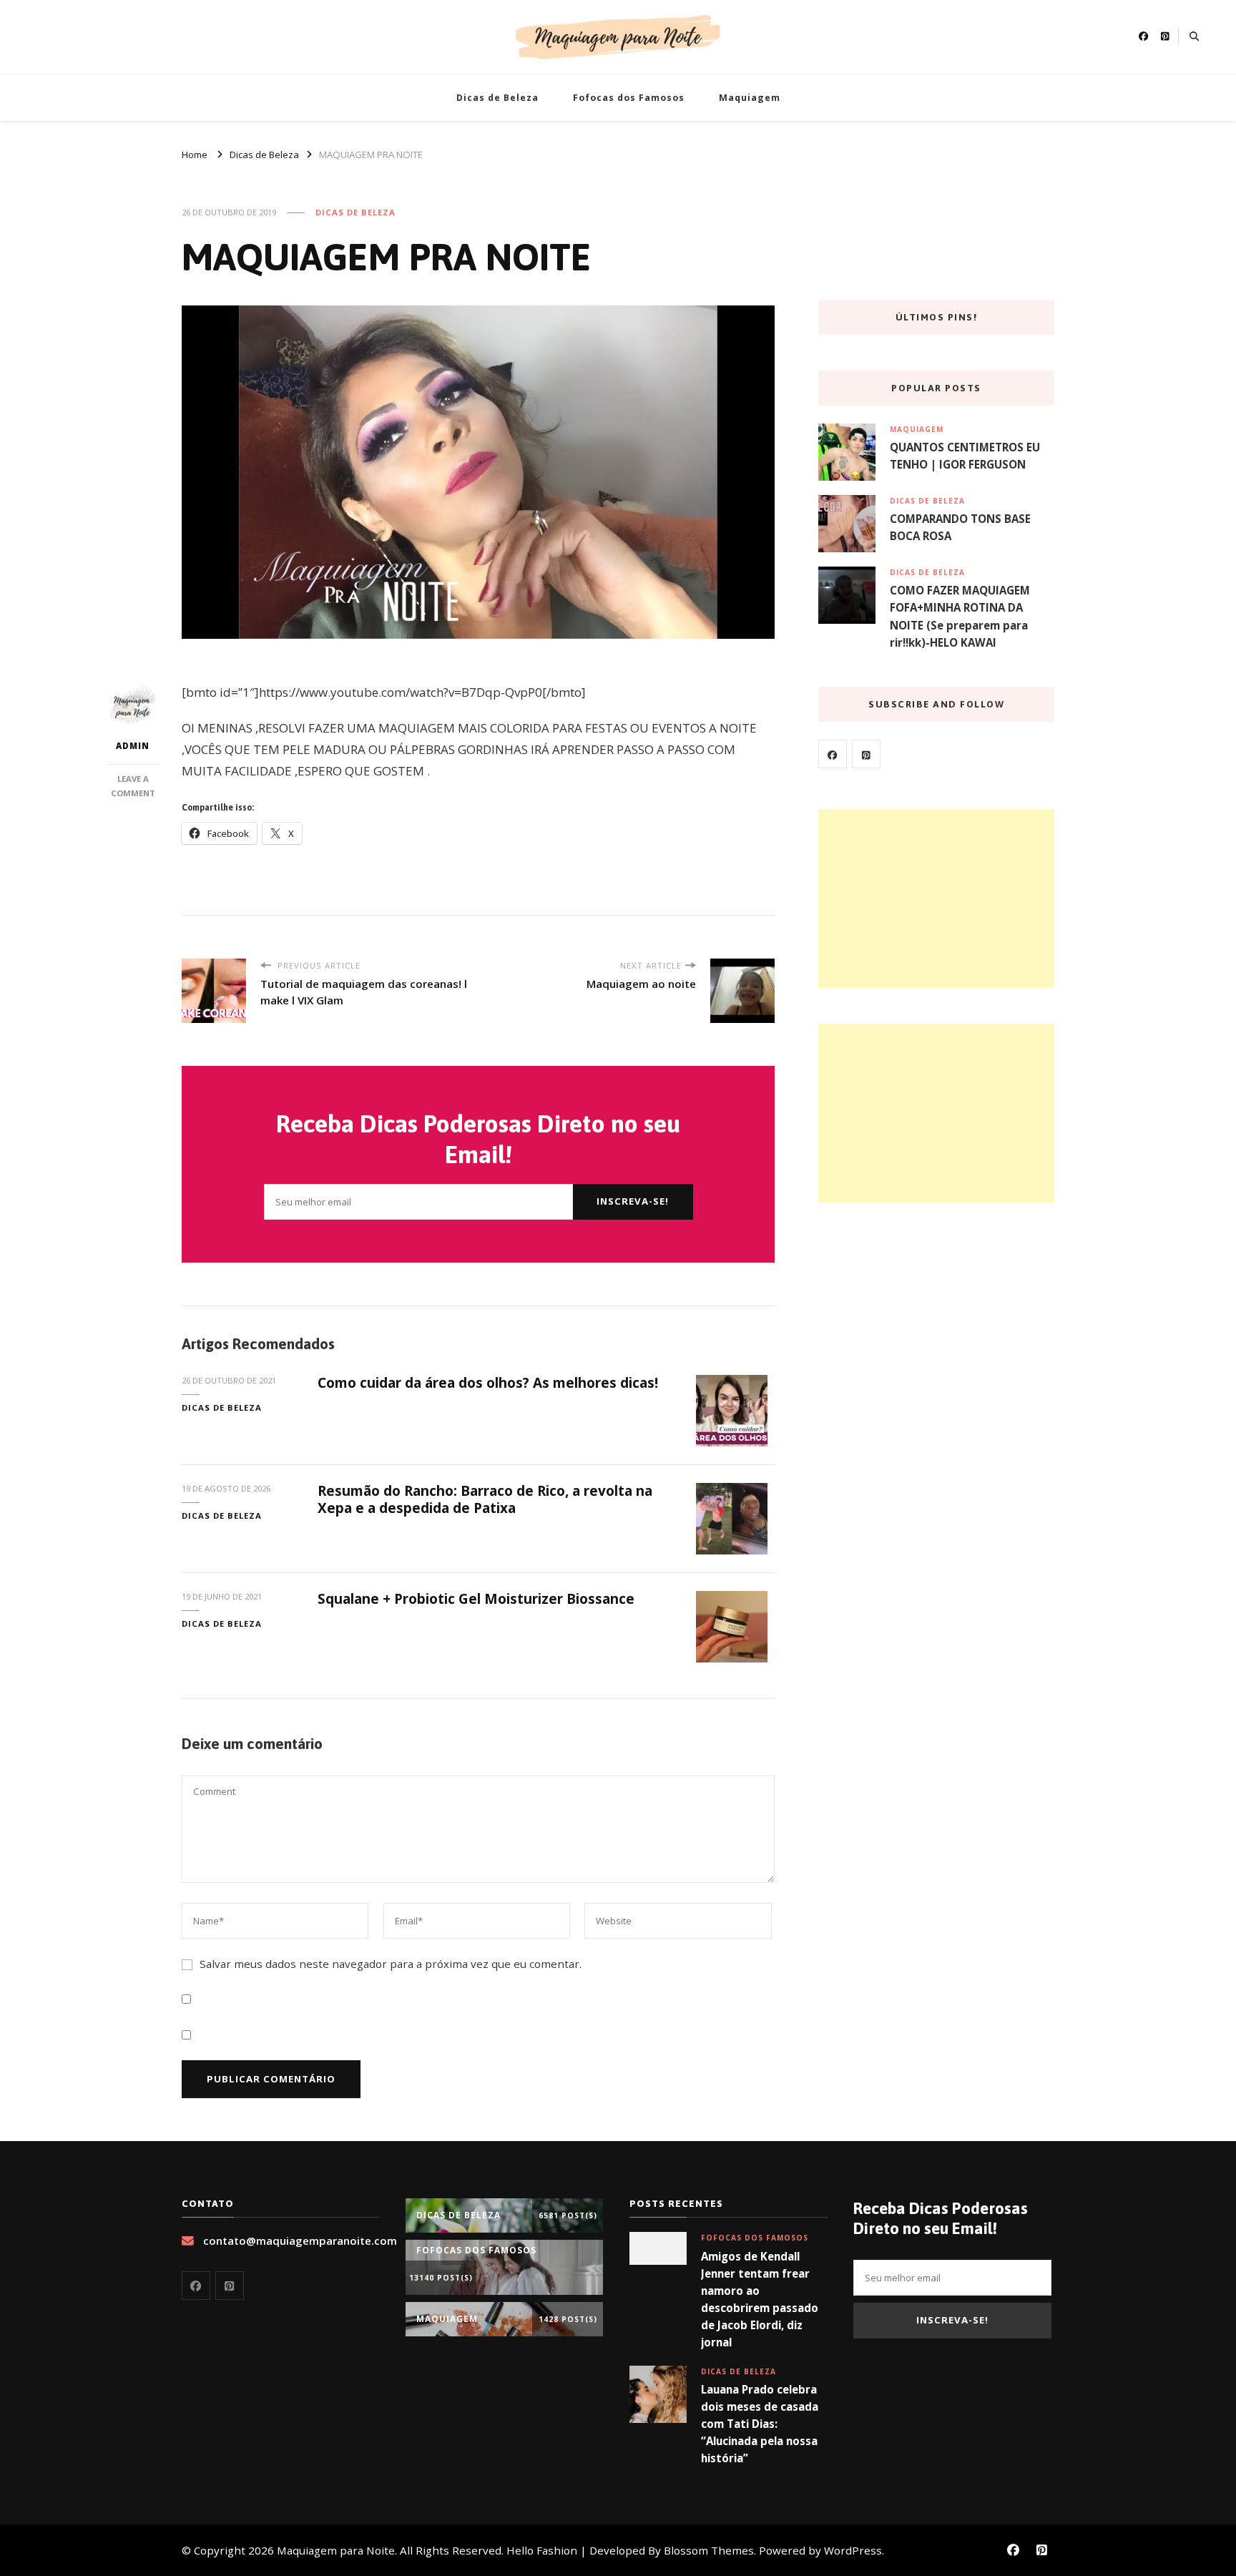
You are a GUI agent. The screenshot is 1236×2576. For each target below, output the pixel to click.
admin (133, 746)
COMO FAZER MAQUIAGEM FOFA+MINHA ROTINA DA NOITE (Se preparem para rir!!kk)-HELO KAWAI (960, 616)
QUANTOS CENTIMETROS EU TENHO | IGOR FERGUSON (965, 456)
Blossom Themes (709, 2550)
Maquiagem (750, 98)
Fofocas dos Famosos (629, 98)
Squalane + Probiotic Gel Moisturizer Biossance (476, 1599)
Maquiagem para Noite (336, 2550)
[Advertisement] (936, 898)
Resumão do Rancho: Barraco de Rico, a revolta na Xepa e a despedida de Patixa (485, 1499)
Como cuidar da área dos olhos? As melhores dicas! (488, 1383)
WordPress (853, 2550)
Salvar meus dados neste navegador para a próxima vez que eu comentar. (391, 1964)
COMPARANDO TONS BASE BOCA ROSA (960, 527)
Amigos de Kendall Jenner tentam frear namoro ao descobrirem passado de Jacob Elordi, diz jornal (760, 2300)
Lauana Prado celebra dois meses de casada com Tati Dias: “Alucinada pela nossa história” (760, 2424)
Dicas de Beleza (497, 98)
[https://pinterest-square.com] (866, 754)
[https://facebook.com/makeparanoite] (833, 754)
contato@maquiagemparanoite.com (300, 2240)
